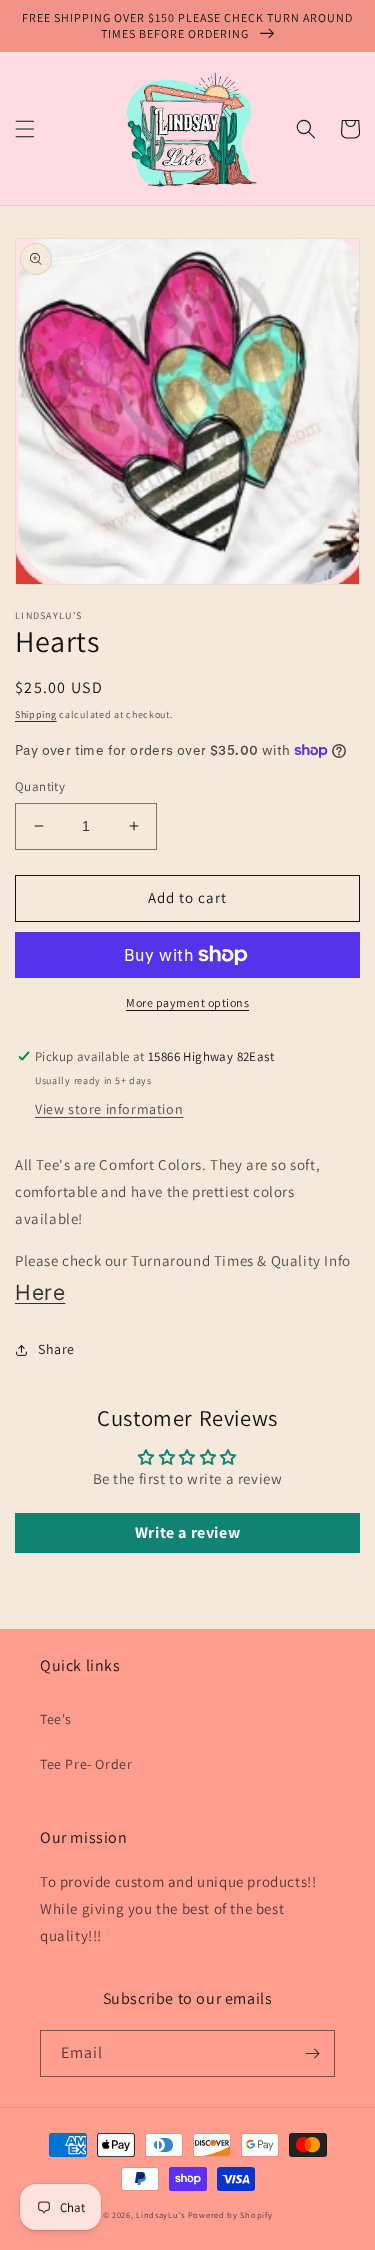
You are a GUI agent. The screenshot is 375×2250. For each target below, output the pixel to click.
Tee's (56, 1719)
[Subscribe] (312, 2053)
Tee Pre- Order (86, 1764)
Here (40, 1292)
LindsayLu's (160, 2214)
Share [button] (56, 1349)
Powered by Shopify (230, 2214)
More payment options (187, 1002)
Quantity (40, 786)
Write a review (187, 1532)
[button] (25, 129)
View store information (109, 1109)
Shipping (36, 714)
